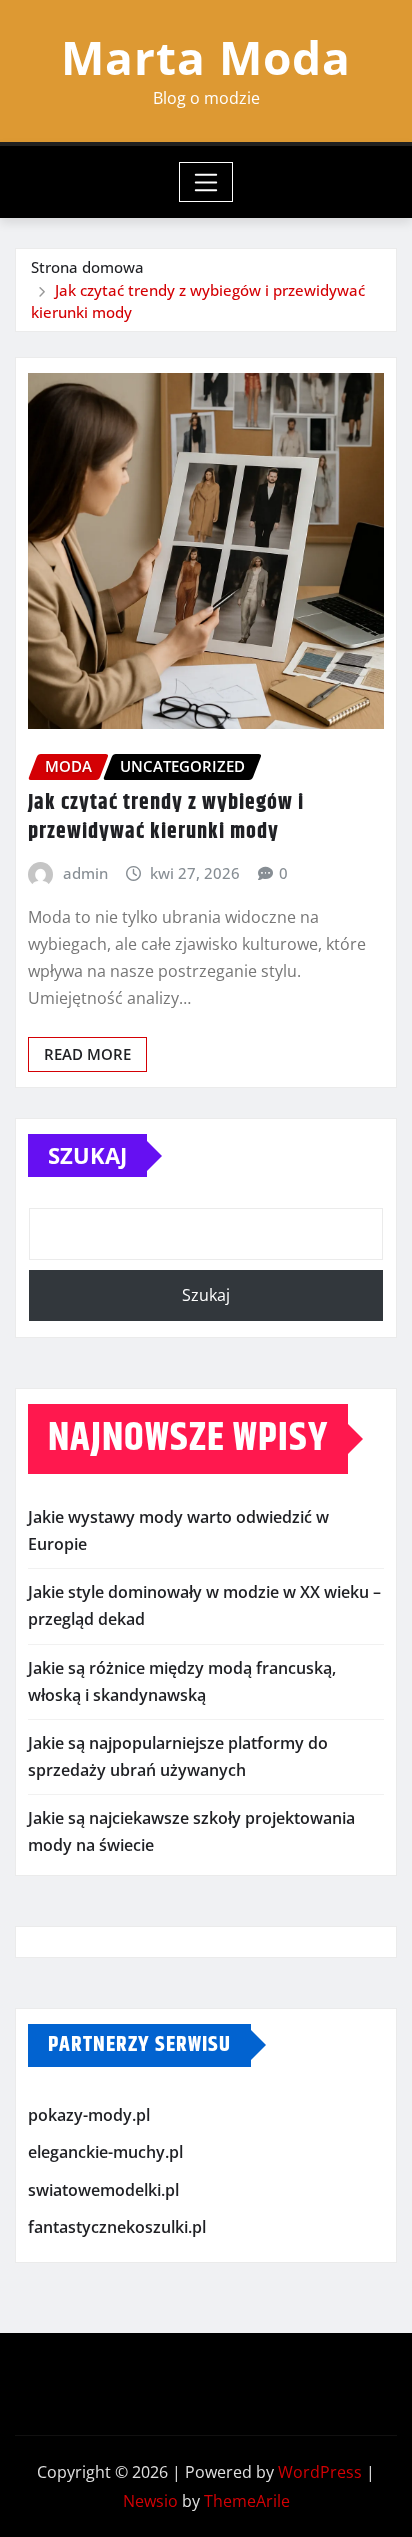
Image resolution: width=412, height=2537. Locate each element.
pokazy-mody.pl (89, 2115)
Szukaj (87, 1155)
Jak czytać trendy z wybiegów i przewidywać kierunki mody (166, 817)
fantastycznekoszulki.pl (117, 2228)
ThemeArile (247, 2501)
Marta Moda (206, 57)
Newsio (150, 2501)
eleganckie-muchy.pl (105, 2152)
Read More (87, 1054)
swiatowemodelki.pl (103, 2190)
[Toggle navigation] (206, 182)
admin (85, 873)
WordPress (320, 2472)
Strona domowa (87, 267)
